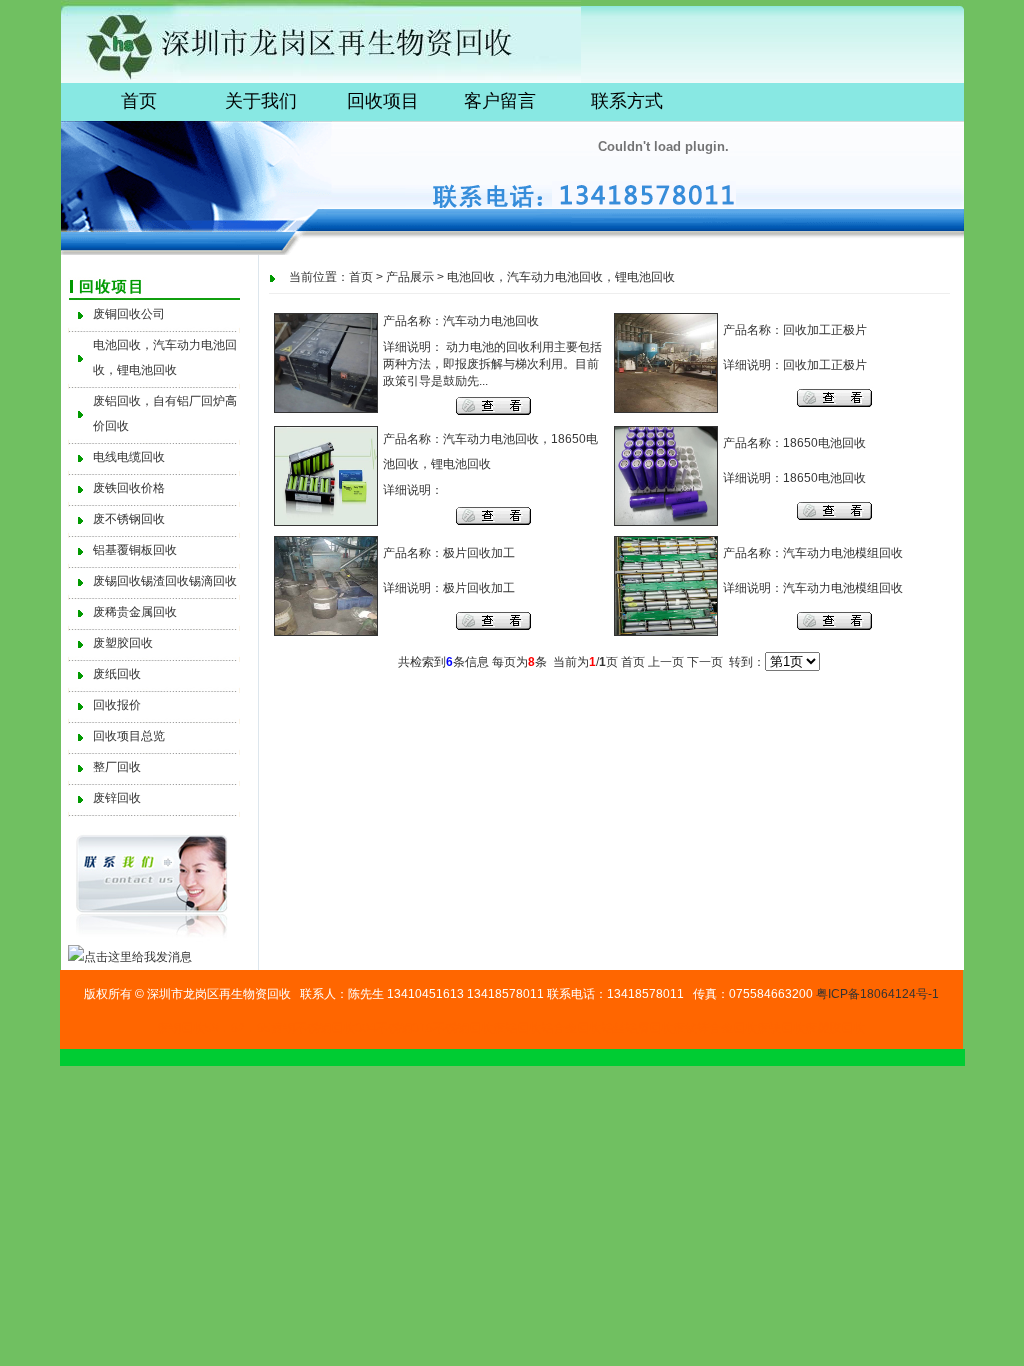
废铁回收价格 (129, 488)
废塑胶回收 (123, 643)
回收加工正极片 (825, 330)
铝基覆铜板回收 (135, 550)
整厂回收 (117, 767)
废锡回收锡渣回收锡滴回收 (165, 581)
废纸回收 (117, 674)
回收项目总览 (129, 736)
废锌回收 (117, 798)
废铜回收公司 (129, 314)
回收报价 (117, 705)
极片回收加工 (479, 553)
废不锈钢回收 (129, 519)
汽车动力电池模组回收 (843, 553)
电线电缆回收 (129, 457)
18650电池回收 (824, 443)
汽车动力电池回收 (491, 321)
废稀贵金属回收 (135, 612)
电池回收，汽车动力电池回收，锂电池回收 (561, 277)
